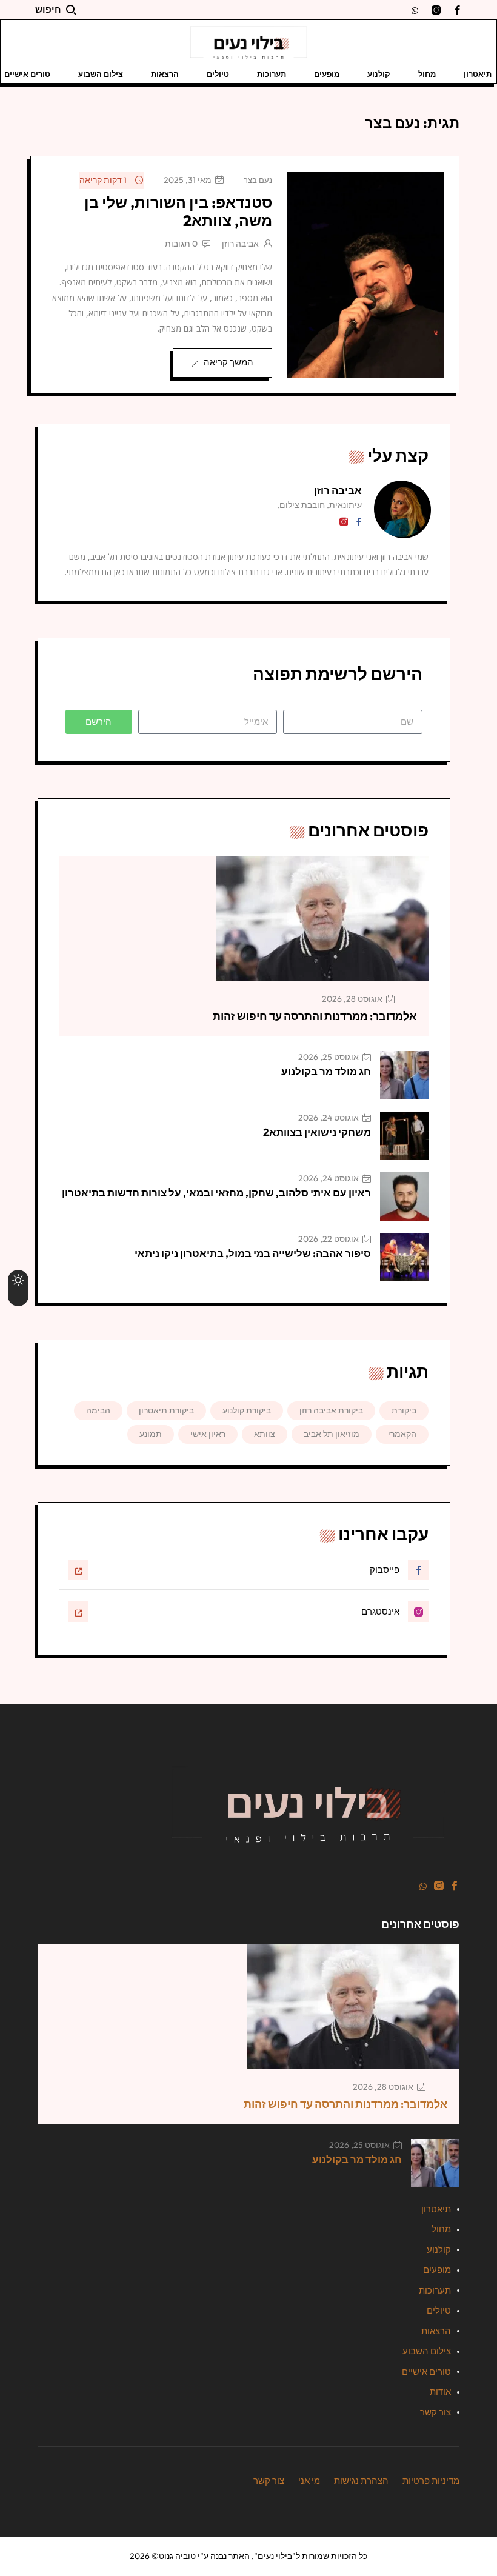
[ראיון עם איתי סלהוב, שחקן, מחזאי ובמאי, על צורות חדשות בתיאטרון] (404, 1196)
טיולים (218, 74)
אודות (440, 2391)
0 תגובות (181, 244)
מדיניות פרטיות (431, 2481)
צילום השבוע (101, 74)
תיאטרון (478, 74)
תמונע (151, 1434)
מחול (427, 74)
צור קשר (435, 2412)
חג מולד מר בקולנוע (326, 1071)
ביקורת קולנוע (247, 1410)
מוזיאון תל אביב (332, 1434)
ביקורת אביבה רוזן (331, 1410)
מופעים (327, 74)
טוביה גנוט (177, 2556)
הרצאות (165, 74)
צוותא (265, 1434)
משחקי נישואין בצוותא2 (317, 1132)
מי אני (309, 2481)
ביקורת (404, 1410)
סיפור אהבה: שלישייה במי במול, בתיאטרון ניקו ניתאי (253, 1253)
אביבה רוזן (240, 244)
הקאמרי (402, 1434)
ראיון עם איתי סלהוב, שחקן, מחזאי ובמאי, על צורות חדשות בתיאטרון (216, 1193)
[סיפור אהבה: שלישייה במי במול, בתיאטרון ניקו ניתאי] (404, 1257)
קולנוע (379, 74)
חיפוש (48, 9)
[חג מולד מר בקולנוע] (404, 1075)
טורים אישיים (426, 2371)
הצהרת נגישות (361, 2481)
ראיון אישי (208, 1434)
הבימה (98, 1410)
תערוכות (272, 74)
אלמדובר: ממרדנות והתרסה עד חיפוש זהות (315, 1016)
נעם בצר (258, 180)
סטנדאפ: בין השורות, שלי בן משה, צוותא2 (178, 212)
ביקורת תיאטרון (166, 1410)
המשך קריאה (228, 362)
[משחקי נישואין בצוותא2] (404, 1136)
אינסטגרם (380, 1611)
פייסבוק (385, 1570)
